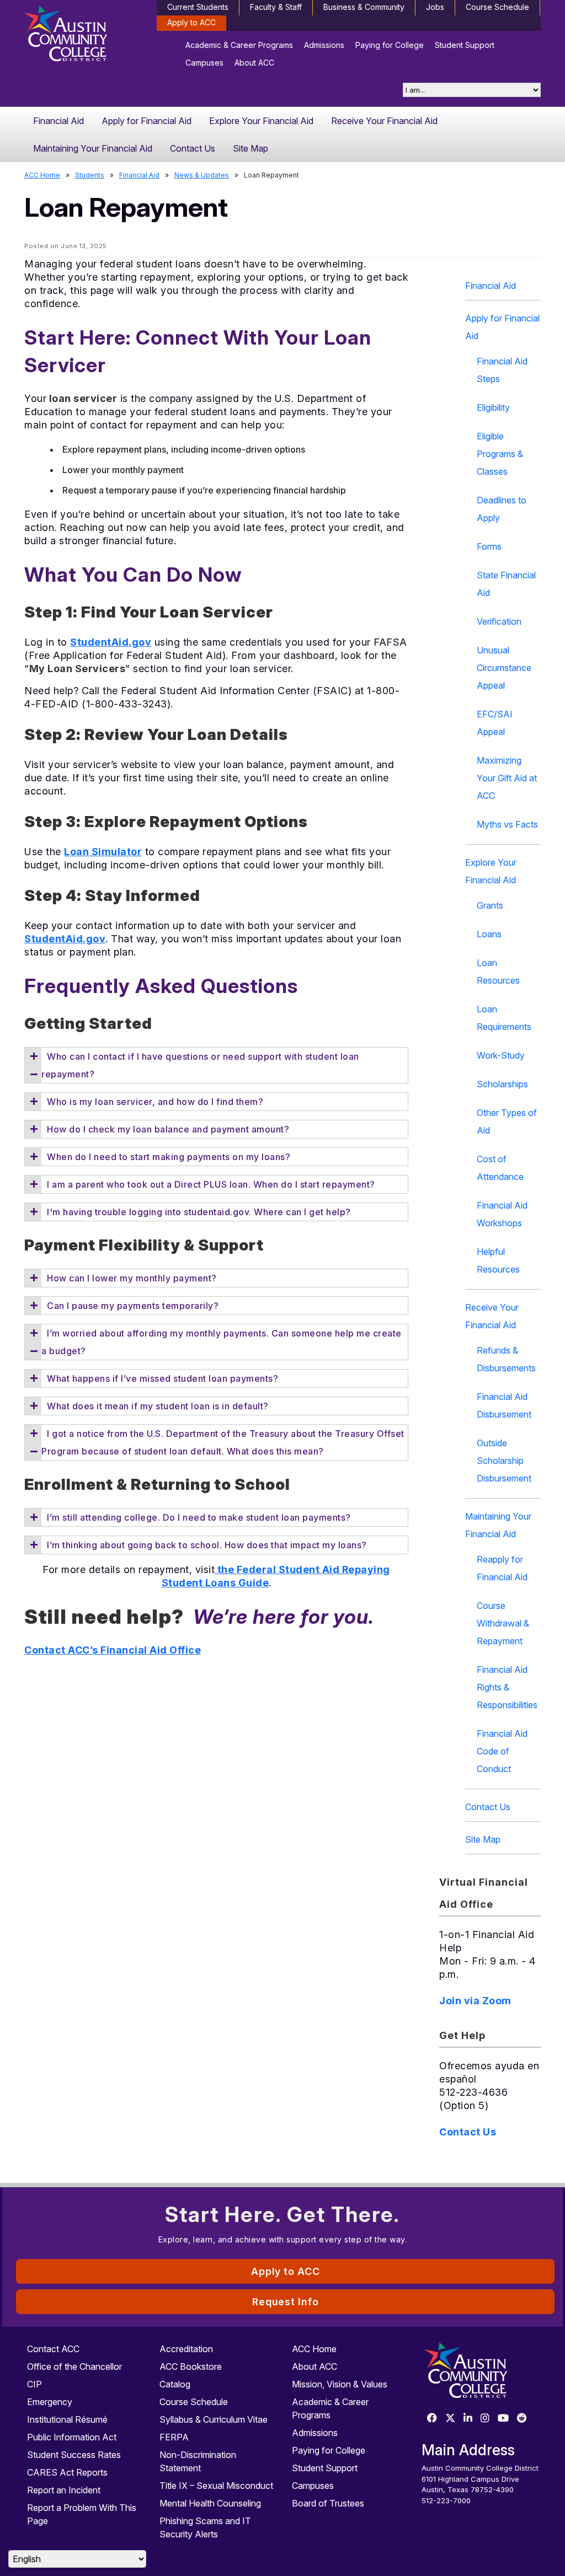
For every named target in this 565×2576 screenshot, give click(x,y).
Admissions (324, 45)
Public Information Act (72, 2437)
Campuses (204, 63)
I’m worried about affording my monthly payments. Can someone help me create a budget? (222, 1342)
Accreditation (186, 2349)
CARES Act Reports (67, 2472)
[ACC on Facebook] (432, 2419)
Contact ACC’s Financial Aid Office (113, 1650)
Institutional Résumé (67, 2419)
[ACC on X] (450, 2419)
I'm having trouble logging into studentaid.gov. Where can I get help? (199, 1212)
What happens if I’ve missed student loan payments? (162, 1378)
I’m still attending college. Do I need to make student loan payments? (199, 1517)
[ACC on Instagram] (485, 2419)
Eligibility (493, 407)
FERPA (174, 2437)
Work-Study (501, 1055)
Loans (489, 934)
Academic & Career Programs (239, 45)
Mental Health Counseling (210, 2503)
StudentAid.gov (111, 642)
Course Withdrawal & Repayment (503, 1623)
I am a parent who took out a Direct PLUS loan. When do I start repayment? (211, 1184)
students (90, 175)
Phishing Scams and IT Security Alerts (205, 2527)
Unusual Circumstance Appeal (504, 668)
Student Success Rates (74, 2455)
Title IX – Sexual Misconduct (216, 2486)
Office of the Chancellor (74, 2366)
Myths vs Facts (507, 824)
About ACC (254, 63)
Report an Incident (64, 2490)
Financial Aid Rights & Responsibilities (507, 1687)
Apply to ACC (191, 22)
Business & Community (364, 7)
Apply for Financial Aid (146, 121)
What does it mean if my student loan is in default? (158, 1406)
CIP (34, 2384)
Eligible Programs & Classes (500, 454)
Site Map (250, 148)
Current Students (198, 7)
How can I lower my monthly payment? (132, 1278)
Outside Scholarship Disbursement (504, 1461)
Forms (489, 546)
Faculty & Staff (276, 7)
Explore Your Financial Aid (261, 121)
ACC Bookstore (191, 2366)
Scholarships (502, 1084)
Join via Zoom (475, 2001)
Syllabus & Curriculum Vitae (214, 2419)
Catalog (175, 2384)
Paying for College (390, 45)
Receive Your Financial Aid (384, 121)
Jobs (435, 7)
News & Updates (202, 175)
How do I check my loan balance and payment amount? (168, 1129)
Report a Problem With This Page (82, 2514)
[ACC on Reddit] (522, 2419)
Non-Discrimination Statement (198, 2461)
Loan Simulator (103, 852)
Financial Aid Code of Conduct (502, 1751)
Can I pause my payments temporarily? (133, 1306)
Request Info (286, 2302)
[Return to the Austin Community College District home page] (84, 36)
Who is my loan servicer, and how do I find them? (155, 1102)
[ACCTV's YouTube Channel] (503, 2419)
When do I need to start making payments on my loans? (169, 1157)
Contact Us (193, 148)
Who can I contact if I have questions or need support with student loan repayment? (200, 1065)
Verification (499, 621)
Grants (490, 905)
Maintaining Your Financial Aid (93, 148)
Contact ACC (53, 2349)
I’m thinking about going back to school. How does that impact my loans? (207, 1545)
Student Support (465, 45)
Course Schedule (497, 7)
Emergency (50, 2402)
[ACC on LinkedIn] (468, 2419)
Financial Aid (58, 121)
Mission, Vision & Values (340, 2384)
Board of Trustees (328, 2503)
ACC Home (42, 175)
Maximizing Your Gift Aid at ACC (507, 778)
